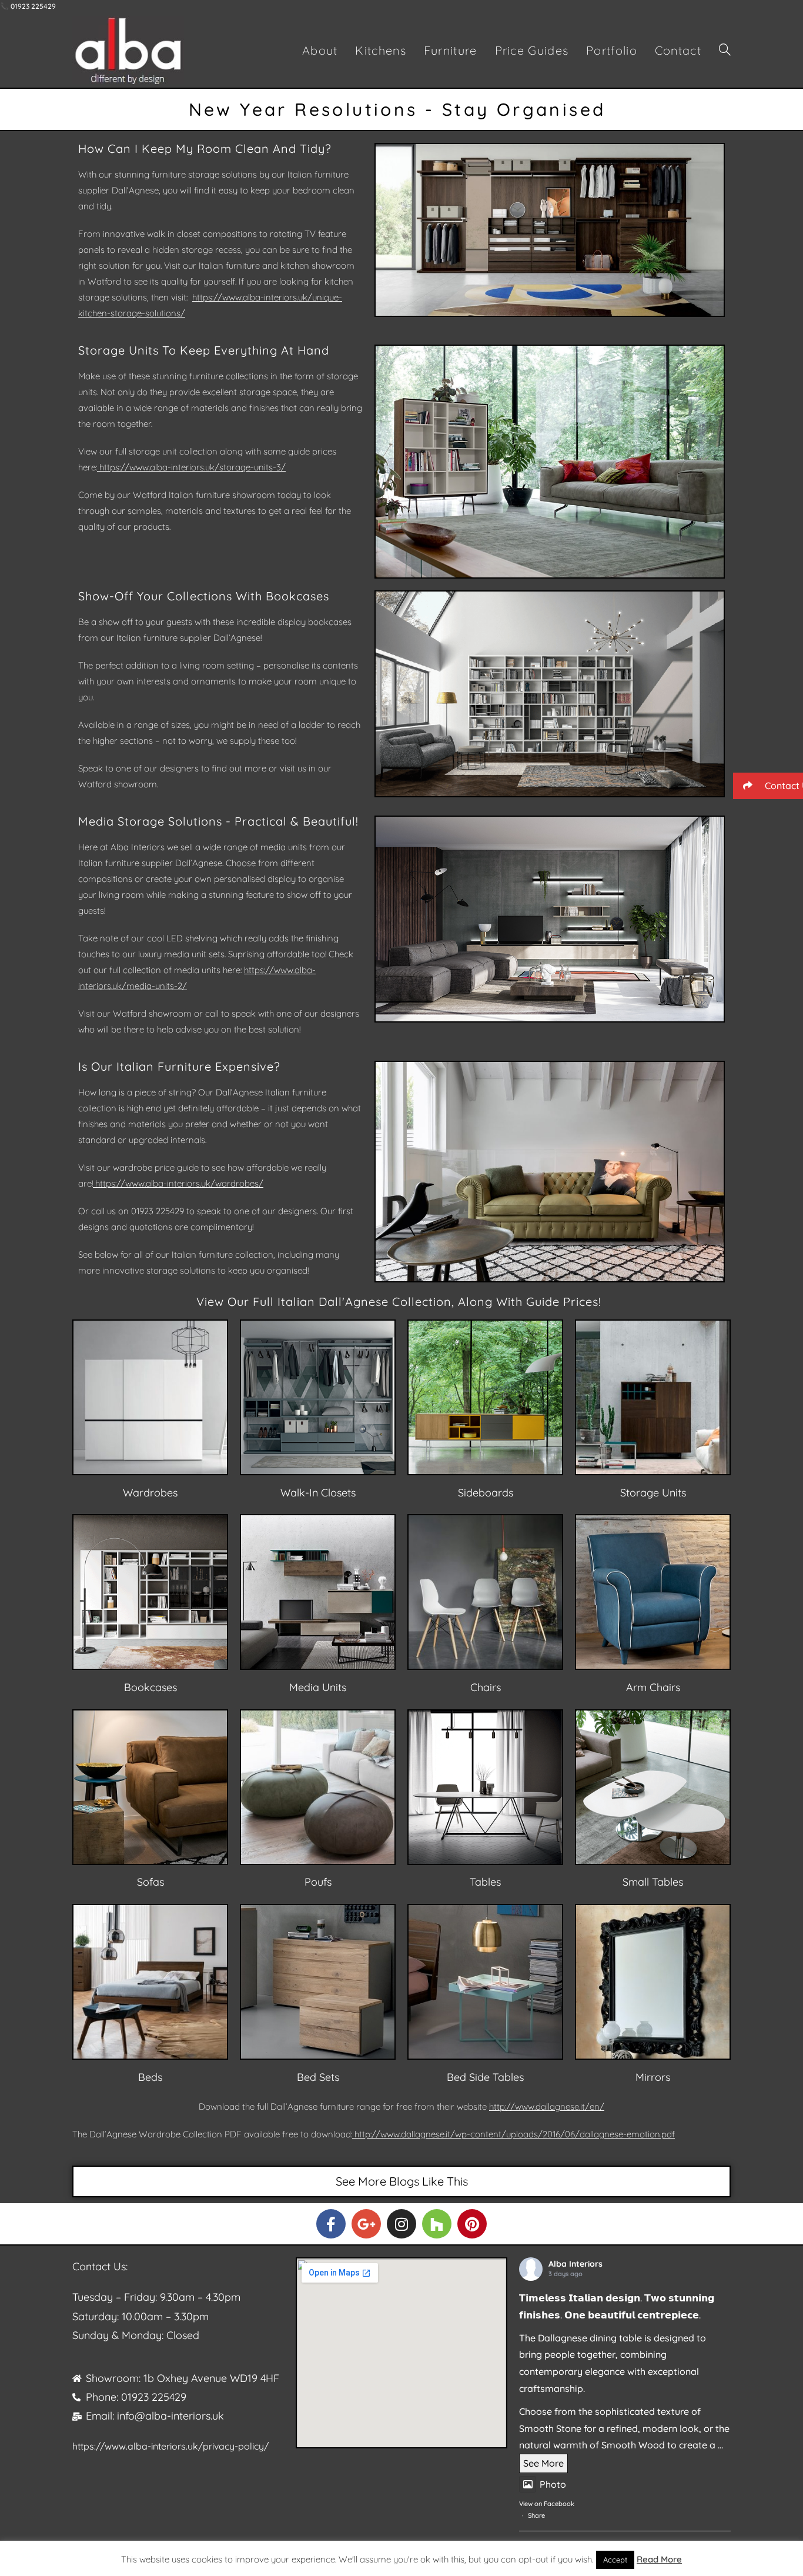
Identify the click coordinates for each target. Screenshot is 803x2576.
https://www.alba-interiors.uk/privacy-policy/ (170, 2446)
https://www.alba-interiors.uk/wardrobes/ (179, 1183)
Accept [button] (615, 2560)
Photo (553, 2484)
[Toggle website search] (725, 51)
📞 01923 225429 (28, 6)
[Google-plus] (366, 2224)
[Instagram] (401, 2224)
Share (536, 2515)
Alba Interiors (576, 2264)
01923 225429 (158, 1211)
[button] (768, 786)
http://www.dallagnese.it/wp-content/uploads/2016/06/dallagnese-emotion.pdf (515, 2134)
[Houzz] (437, 2224)
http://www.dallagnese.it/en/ (547, 2106)
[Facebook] (331, 2224)
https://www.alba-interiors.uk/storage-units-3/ (193, 467)
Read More (659, 2559)
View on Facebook (547, 2504)
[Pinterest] (472, 2224)
